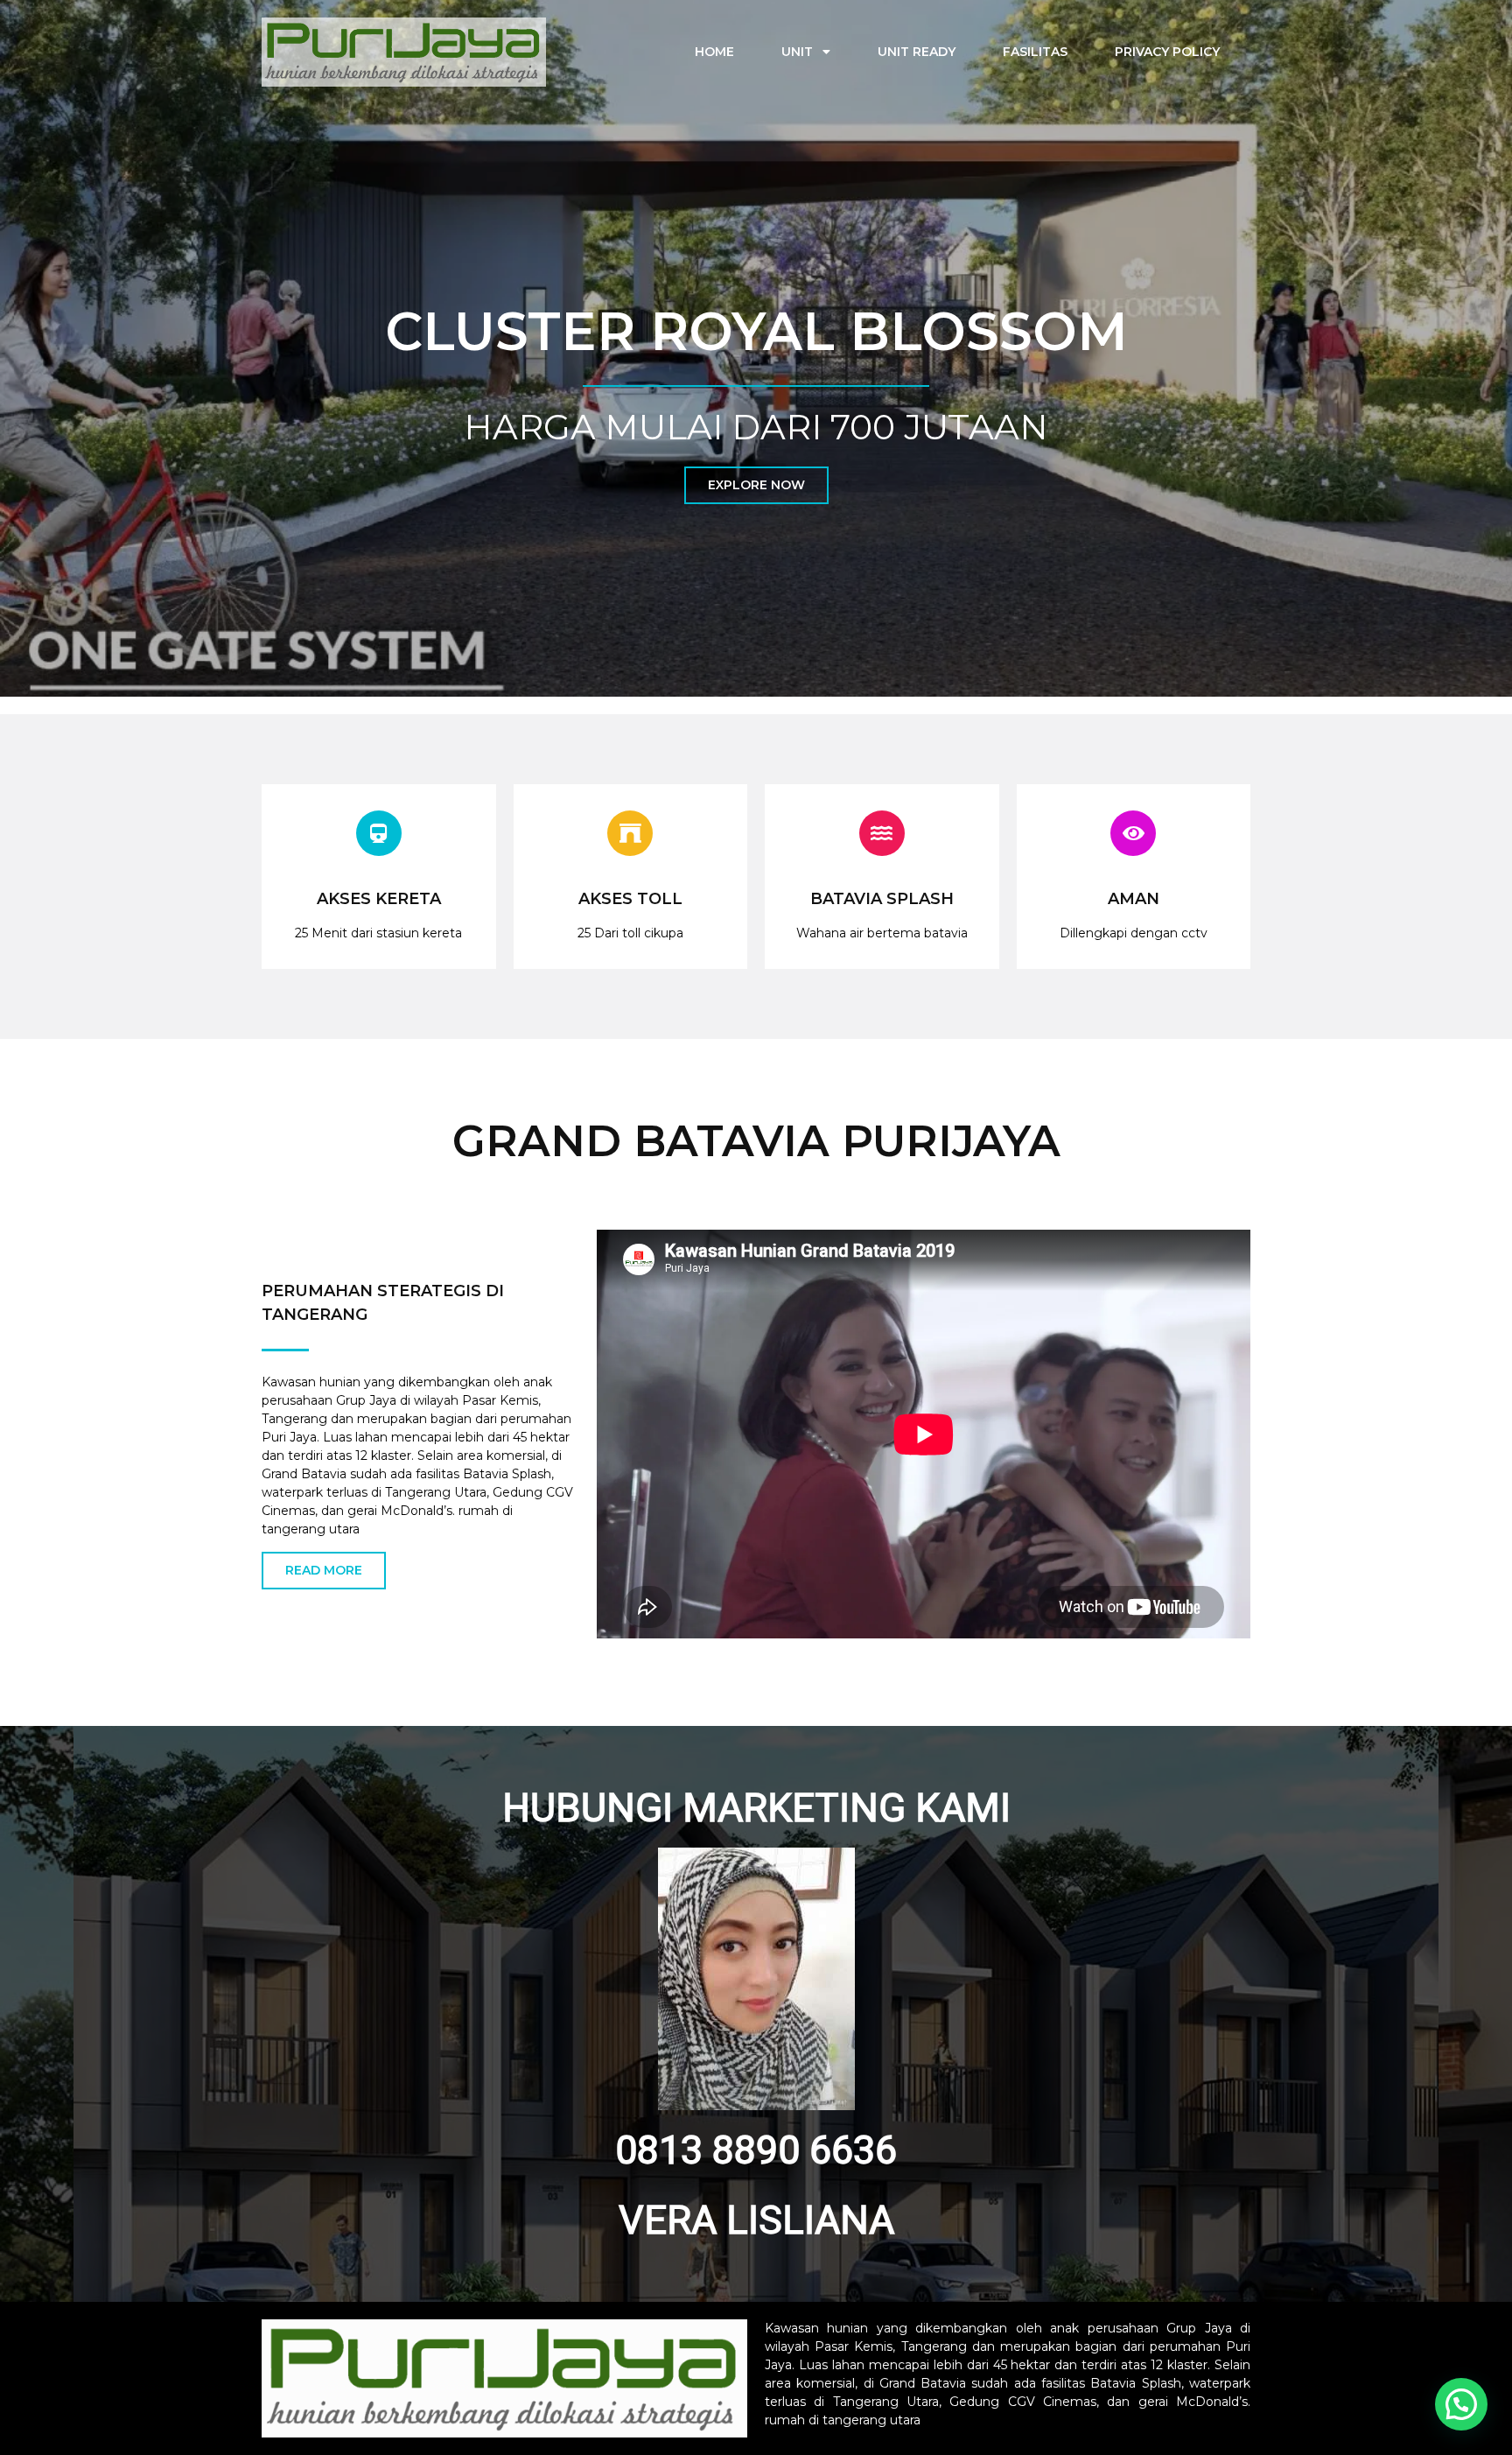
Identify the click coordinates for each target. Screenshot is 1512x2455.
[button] (1461, 2404)
